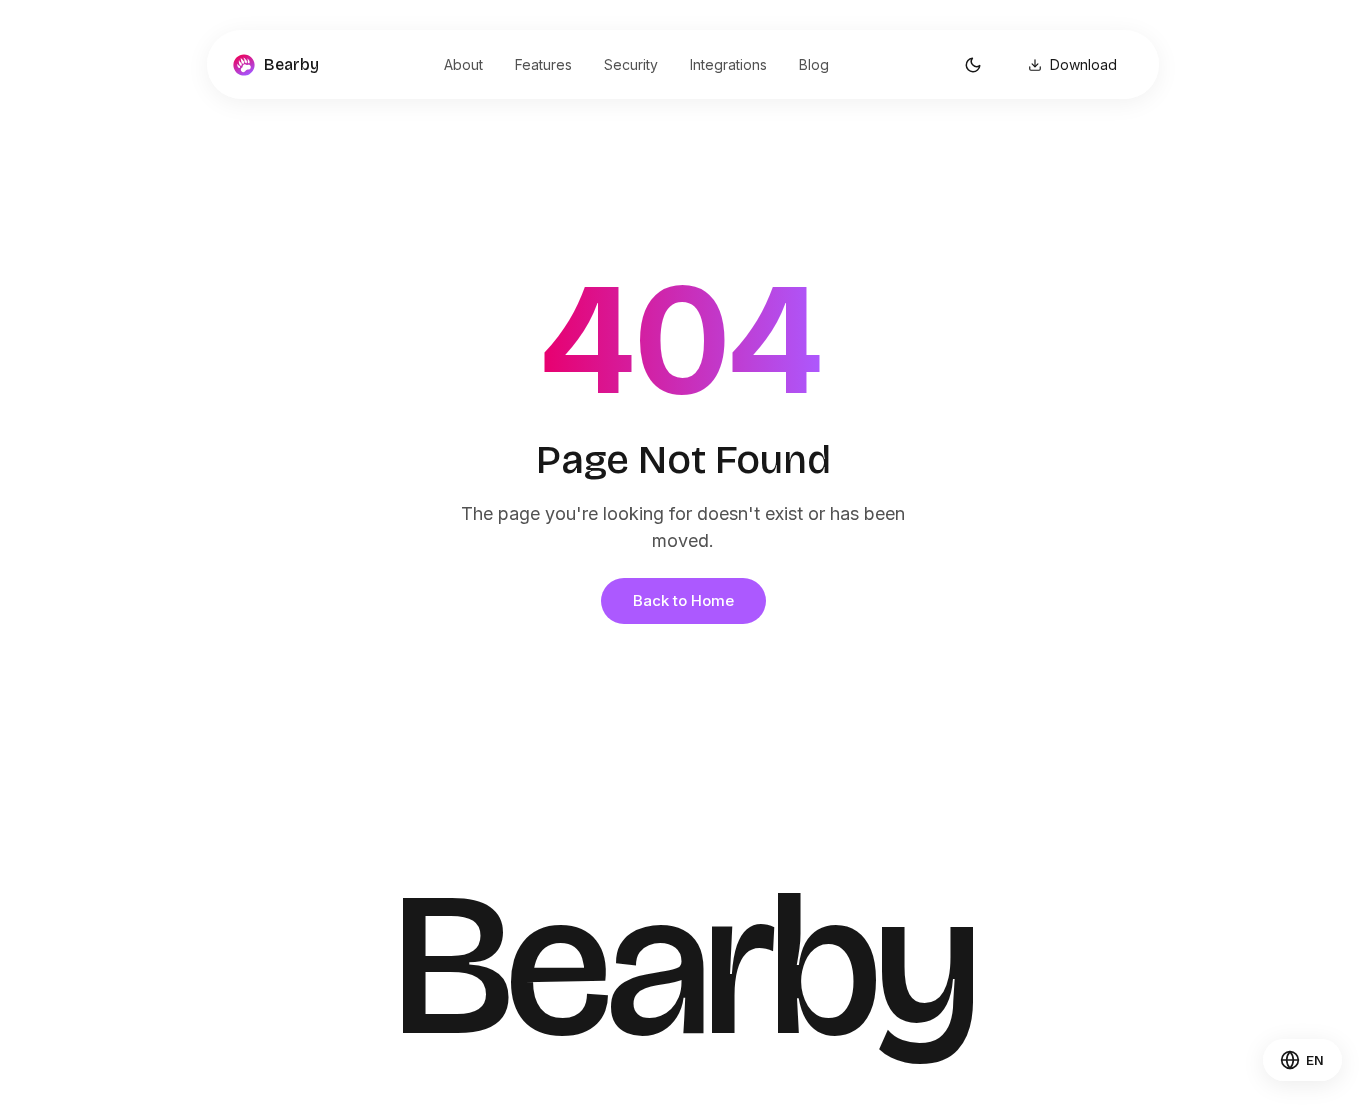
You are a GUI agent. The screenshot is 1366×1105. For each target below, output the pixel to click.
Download (1083, 64)
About (463, 64)
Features (543, 64)
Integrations (728, 64)
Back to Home (683, 600)
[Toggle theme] (973, 65)
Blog (814, 64)
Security (631, 64)
